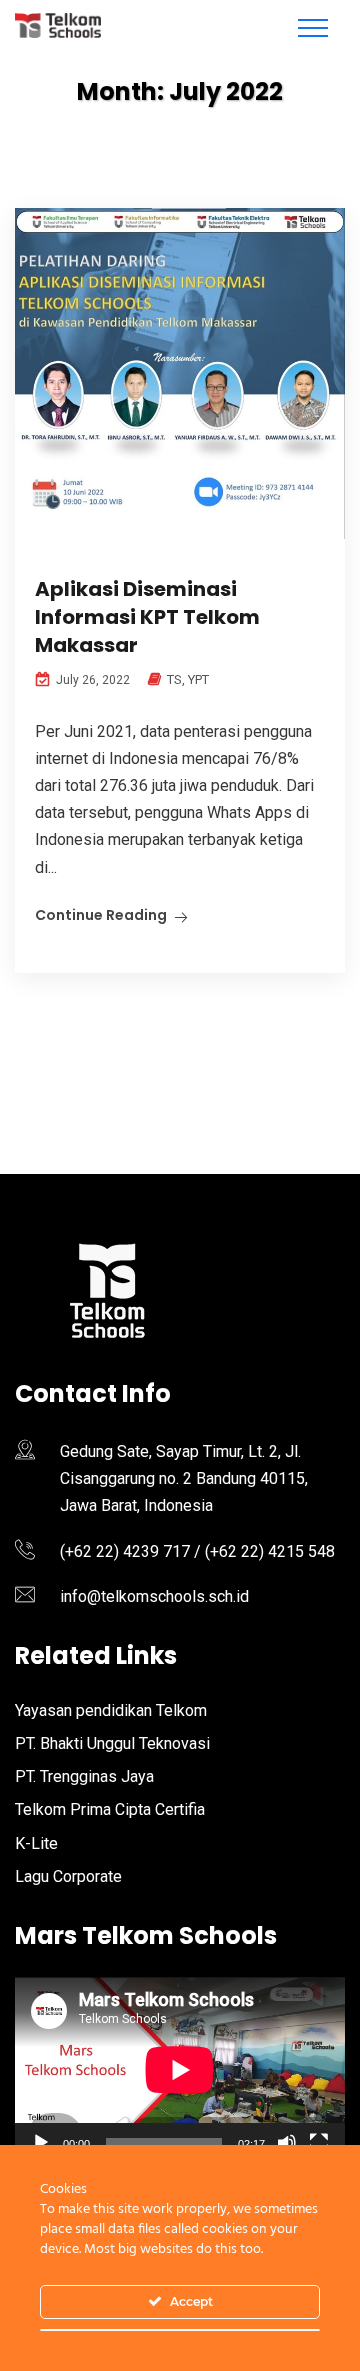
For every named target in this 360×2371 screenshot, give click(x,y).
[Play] (41, 2143)
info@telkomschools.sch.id (154, 1596)
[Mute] (287, 2143)
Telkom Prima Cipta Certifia (110, 1809)
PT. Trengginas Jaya (84, 1776)
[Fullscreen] (319, 2143)
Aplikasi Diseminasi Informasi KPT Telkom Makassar (147, 617)
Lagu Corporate (68, 1876)
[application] (180, 2070)
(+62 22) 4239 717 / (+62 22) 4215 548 (197, 1551)
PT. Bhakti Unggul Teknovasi (112, 1743)
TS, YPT (188, 679)
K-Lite (36, 1843)
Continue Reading (101, 915)
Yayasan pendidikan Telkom (111, 1710)
